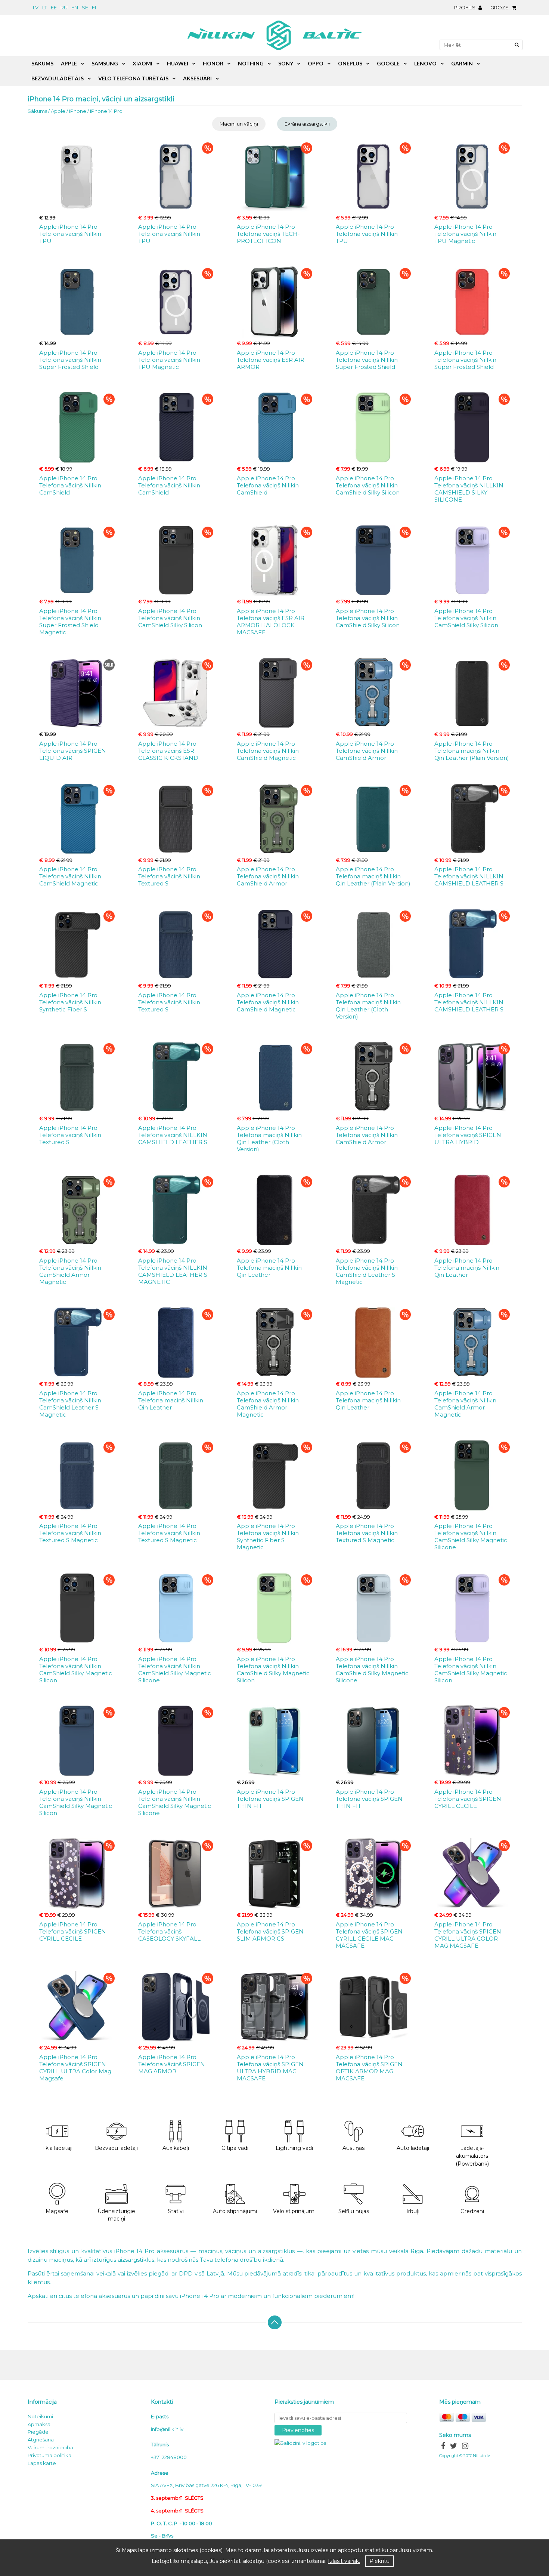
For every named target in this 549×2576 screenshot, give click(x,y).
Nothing (251, 63)
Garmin (462, 63)
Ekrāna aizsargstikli (307, 124)
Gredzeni (472, 2211)
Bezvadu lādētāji (116, 2148)
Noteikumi (40, 2416)
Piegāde (38, 2432)
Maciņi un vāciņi (239, 124)
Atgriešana (41, 2440)
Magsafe (57, 2211)
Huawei (178, 63)
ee (54, 7)
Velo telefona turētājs (133, 78)
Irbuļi (413, 2211)
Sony (286, 63)
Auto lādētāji (413, 2148)
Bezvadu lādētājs (58, 78)
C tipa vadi (235, 2148)
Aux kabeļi (176, 2148)
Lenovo (425, 63)
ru (64, 7)
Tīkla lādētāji (57, 2148)
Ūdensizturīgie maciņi (116, 2215)
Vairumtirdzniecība (50, 2447)
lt (45, 7)
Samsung (105, 63)
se (85, 7)
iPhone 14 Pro (106, 111)
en (75, 7)
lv (36, 7)
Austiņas (353, 2148)
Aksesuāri (197, 78)
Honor (213, 63)
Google (388, 63)
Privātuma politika (49, 2455)
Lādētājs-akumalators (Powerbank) (472, 2156)
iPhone (78, 111)
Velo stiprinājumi (294, 2211)
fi (94, 7)
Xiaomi (142, 63)
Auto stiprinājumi (235, 2211)
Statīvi (176, 2211)
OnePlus (350, 63)
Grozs (500, 7)
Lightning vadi (294, 2148)
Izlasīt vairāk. (344, 2561)
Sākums (37, 111)
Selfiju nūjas (354, 2211)
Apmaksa (39, 2424)
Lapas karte (42, 2463)
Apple (58, 111)
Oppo (316, 63)
